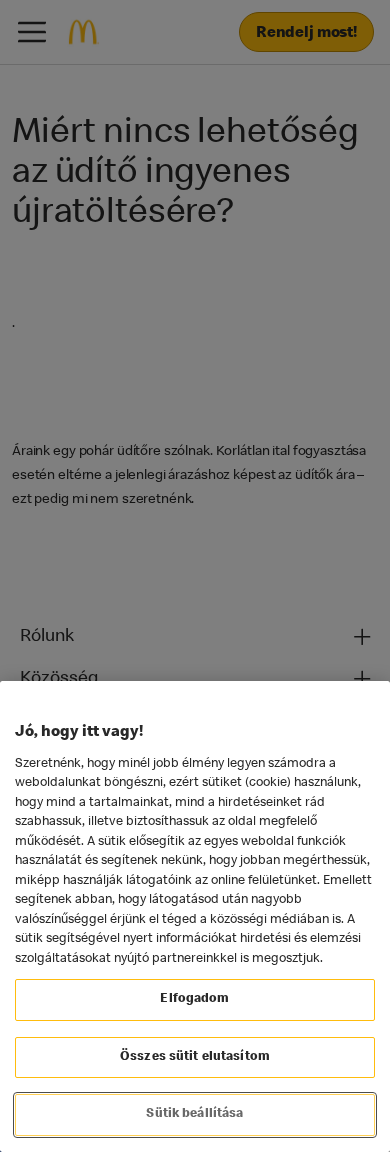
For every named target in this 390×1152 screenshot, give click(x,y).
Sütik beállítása (194, 1114)
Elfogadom (194, 999)
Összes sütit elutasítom (195, 1057)
